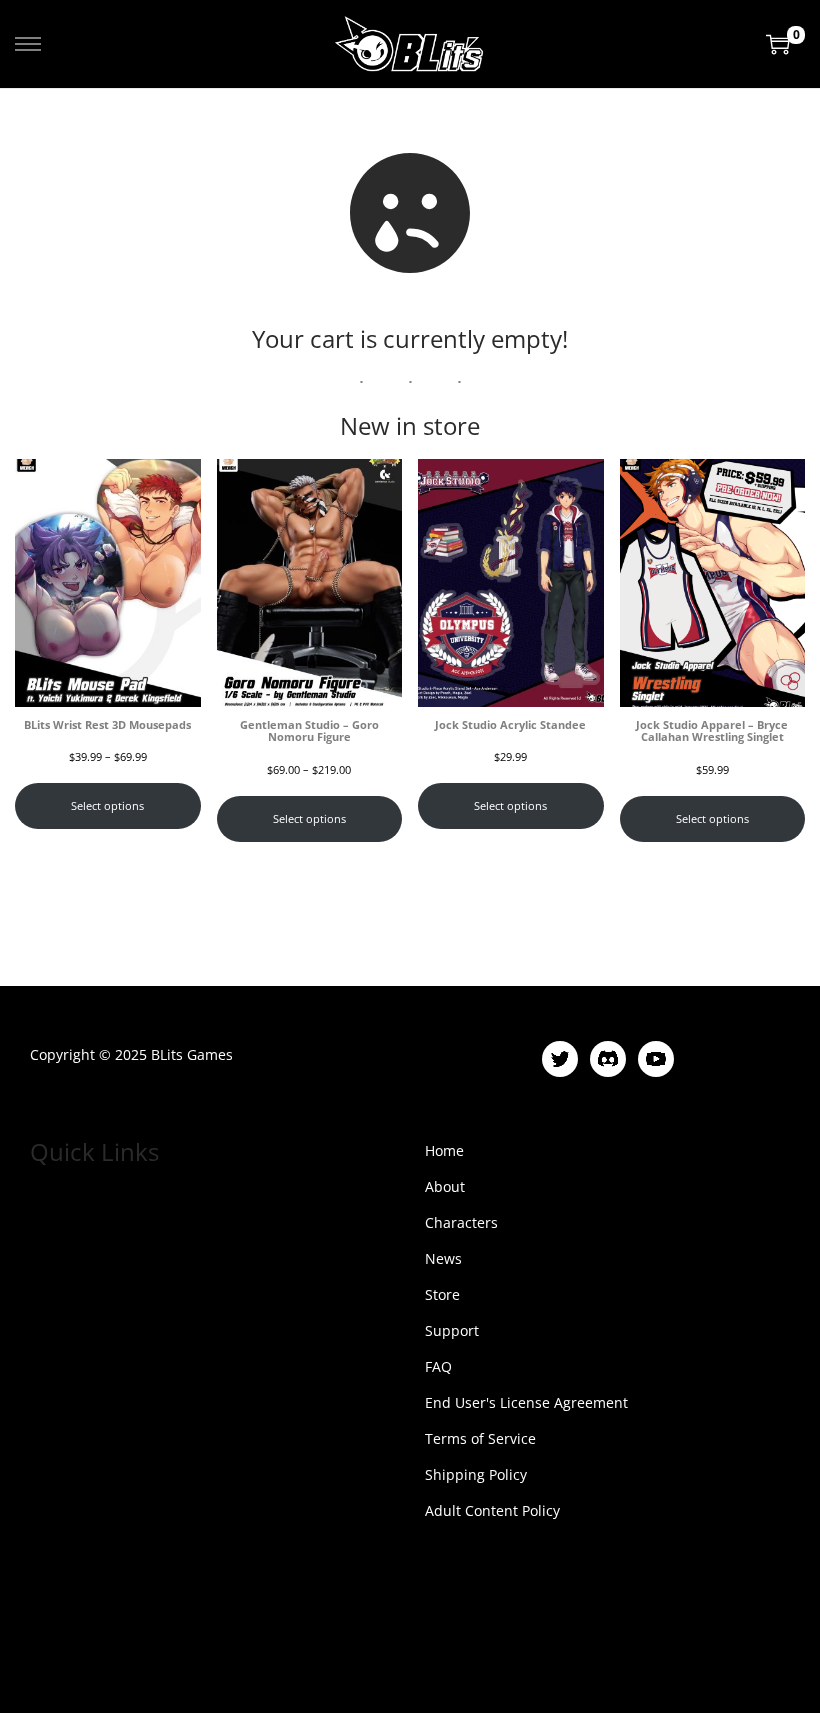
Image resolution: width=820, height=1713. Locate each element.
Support (452, 1330)
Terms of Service (480, 1438)
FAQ (438, 1366)
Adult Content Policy (492, 1510)
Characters (461, 1222)
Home (444, 1150)
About (445, 1186)
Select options (107, 806)
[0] (778, 44)
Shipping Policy (476, 1474)
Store (442, 1294)
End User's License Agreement (526, 1402)
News (443, 1258)
